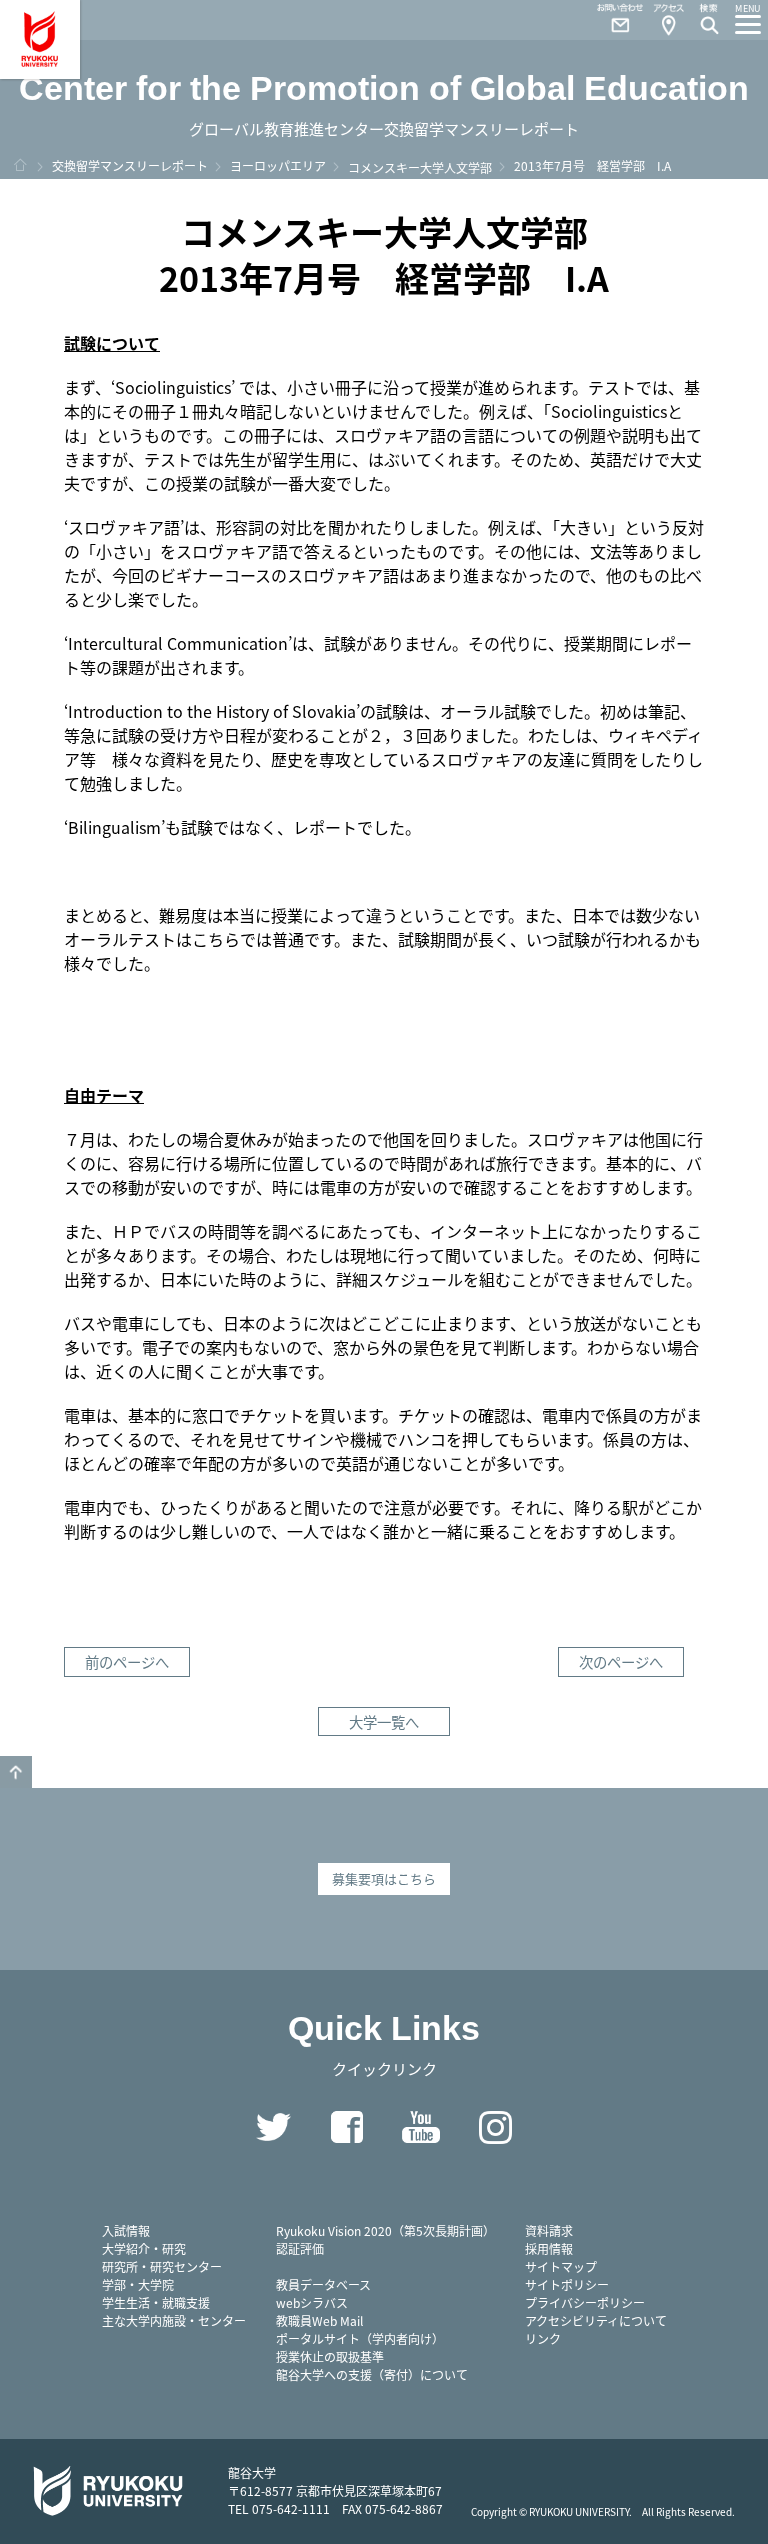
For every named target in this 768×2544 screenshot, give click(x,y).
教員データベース (323, 2284)
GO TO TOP (16, 1772)
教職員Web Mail (319, 2320)
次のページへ (621, 1661)
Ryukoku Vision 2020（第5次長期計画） (385, 2230)
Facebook (347, 2127)
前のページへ (127, 1661)
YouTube (421, 2127)
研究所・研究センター (162, 2266)
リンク (543, 2338)
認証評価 (300, 2248)
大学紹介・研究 (144, 2248)
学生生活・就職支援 (156, 2302)
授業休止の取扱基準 (330, 2356)
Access (668, 20)
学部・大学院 (138, 2284)
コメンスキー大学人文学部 (420, 167)
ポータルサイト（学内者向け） (360, 2338)
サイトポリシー (567, 2284)
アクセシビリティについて (596, 2320)
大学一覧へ (384, 1721)
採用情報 (549, 2248)
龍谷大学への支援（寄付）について (372, 2374)
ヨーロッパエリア (278, 165)
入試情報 (126, 2230)
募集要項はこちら (384, 1878)
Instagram (495, 2127)
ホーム (20, 165)
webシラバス (312, 2302)
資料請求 (549, 2230)
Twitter (273, 2127)
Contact (612, 20)
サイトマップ (561, 2266)
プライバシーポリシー (585, 2302)
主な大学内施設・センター (174, 2320)
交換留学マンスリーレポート (130, 165)
